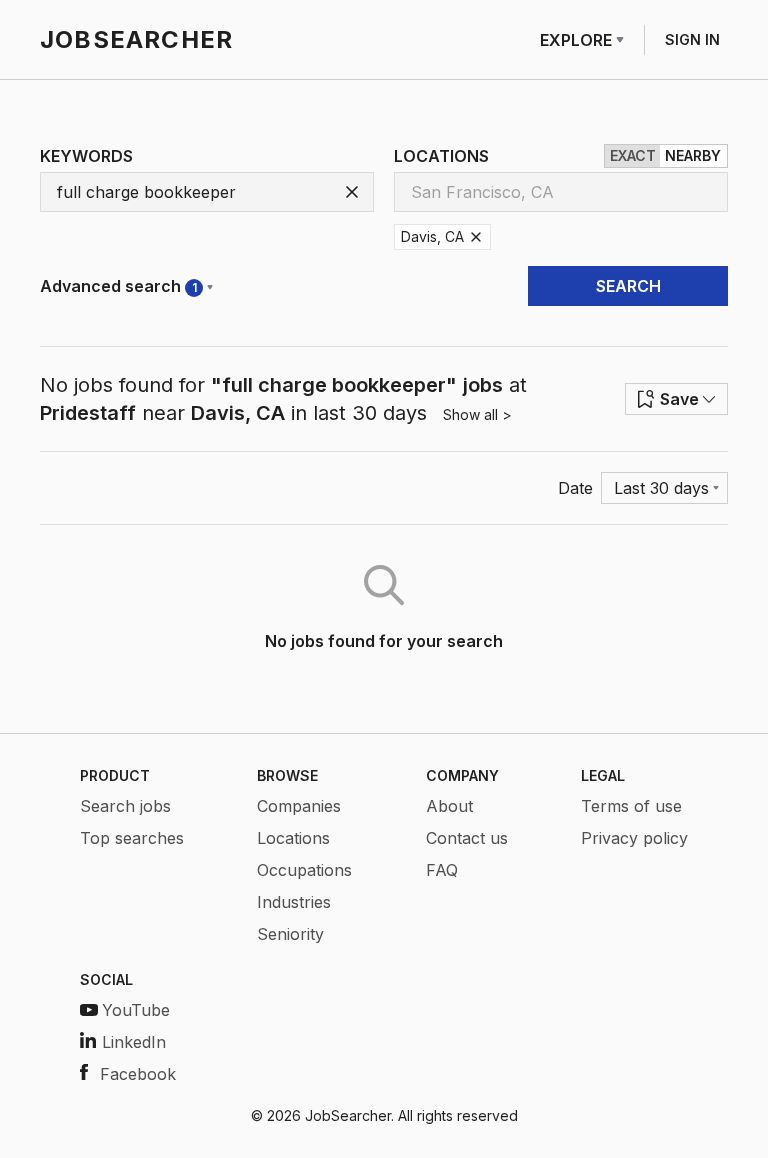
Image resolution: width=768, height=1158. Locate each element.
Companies (299, 806)
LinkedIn (134, 1042)
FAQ (442, 870)
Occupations (304, 870)
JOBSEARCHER (136, 39)
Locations (293, 838)
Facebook (138, 1074)
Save (679, 399)
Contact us (467, 838)
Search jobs (125, 806)
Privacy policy (634, 838)
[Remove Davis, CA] (476, 237)
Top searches (132, 838)
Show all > (477, 414)
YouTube (136, 1010)
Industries (294, 902)
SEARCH (628, 286)
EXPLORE (576, 40)
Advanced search (118, 286)
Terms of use (631, 806)
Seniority (290, 934)
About (449, 806)
